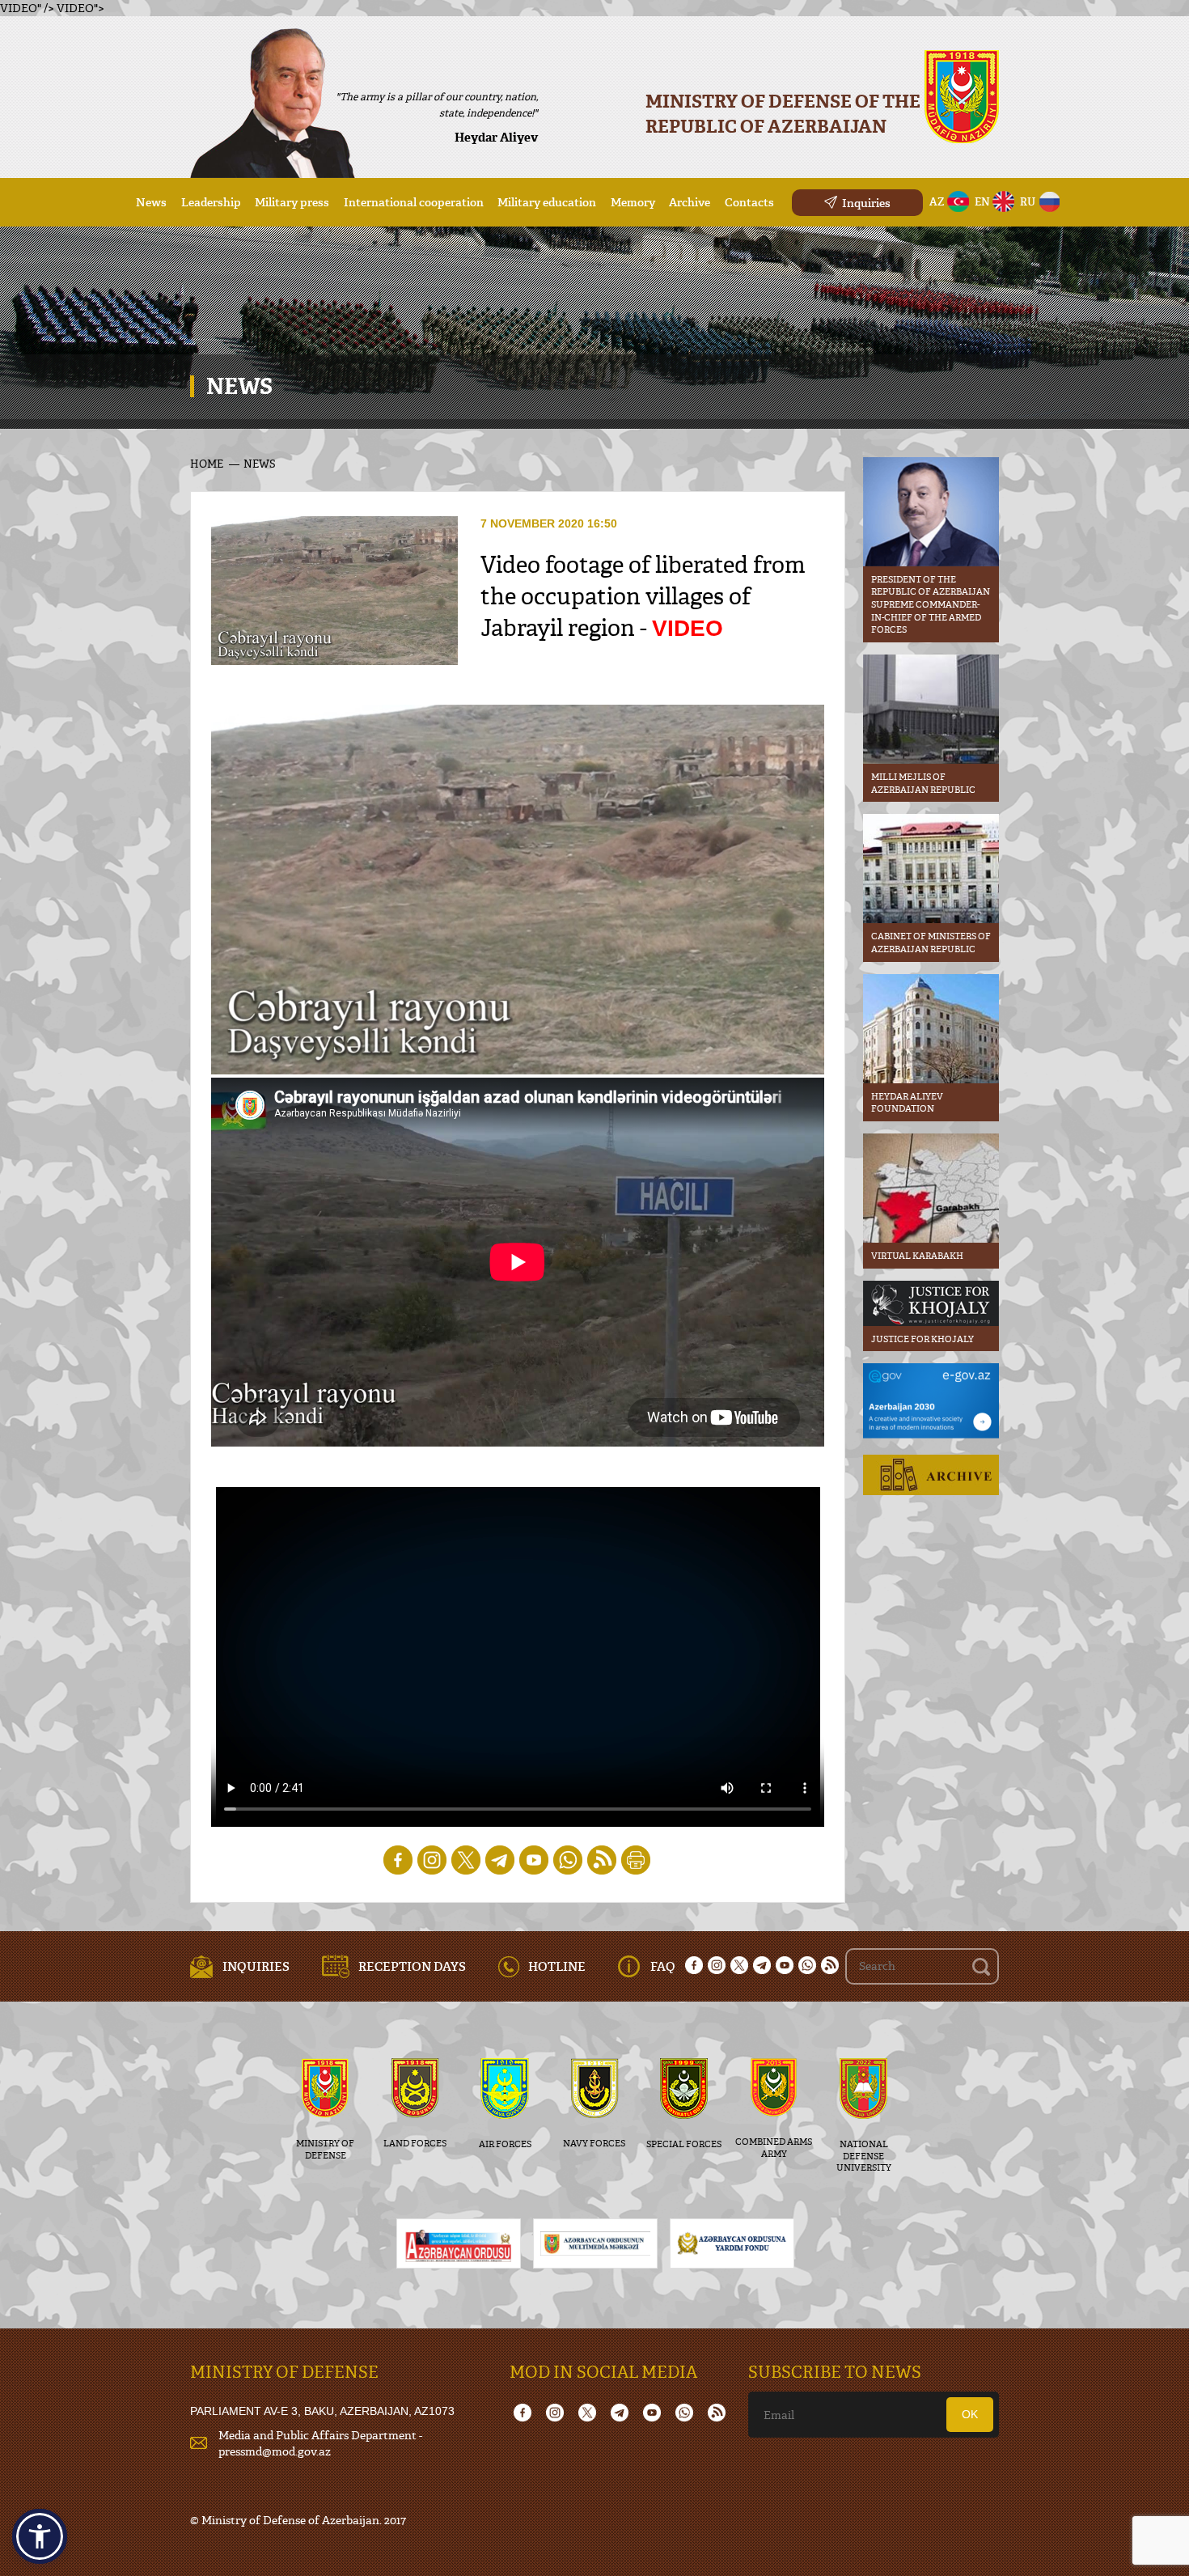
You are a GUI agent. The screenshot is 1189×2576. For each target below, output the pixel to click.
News (151, 202)
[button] (40, 2536)
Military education (547, 202)
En (982, 201)
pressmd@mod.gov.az (275, 2451)
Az (937, 201)
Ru (1028, 201)
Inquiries (866, 203)
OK (970, 2414)
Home (207, 464)
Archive (690, 202)
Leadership (211, 202)
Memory (633, 202)
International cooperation (414, 202)
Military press (292, 202)
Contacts (749, 202)
